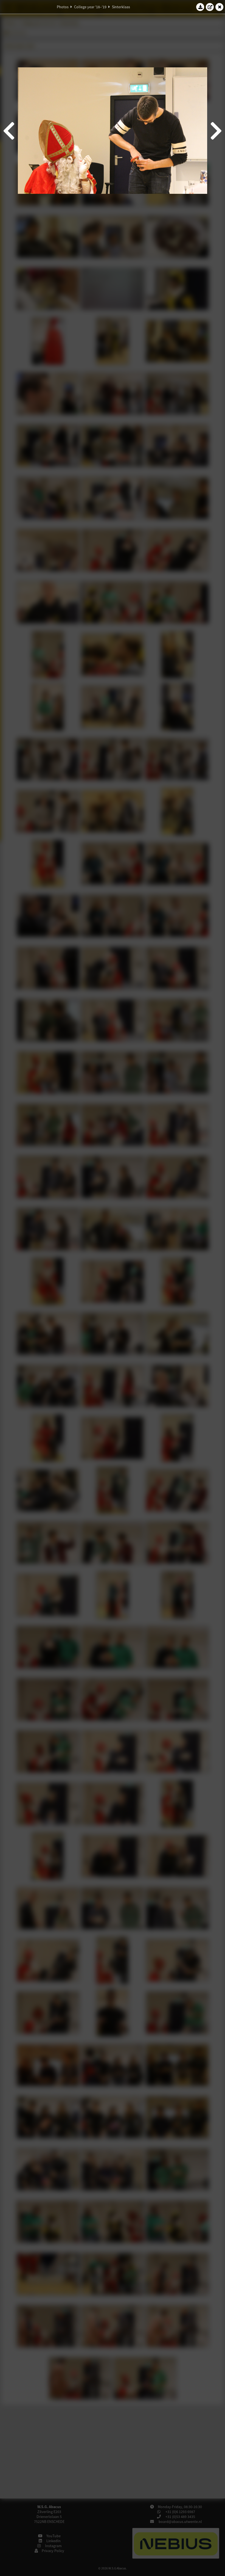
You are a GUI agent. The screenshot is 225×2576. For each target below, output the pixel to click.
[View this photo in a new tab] (210, 7)
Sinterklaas (121, 7)
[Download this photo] (200, 7)
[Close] (220, 7)
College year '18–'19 (90, 7)
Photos (63, 7)
